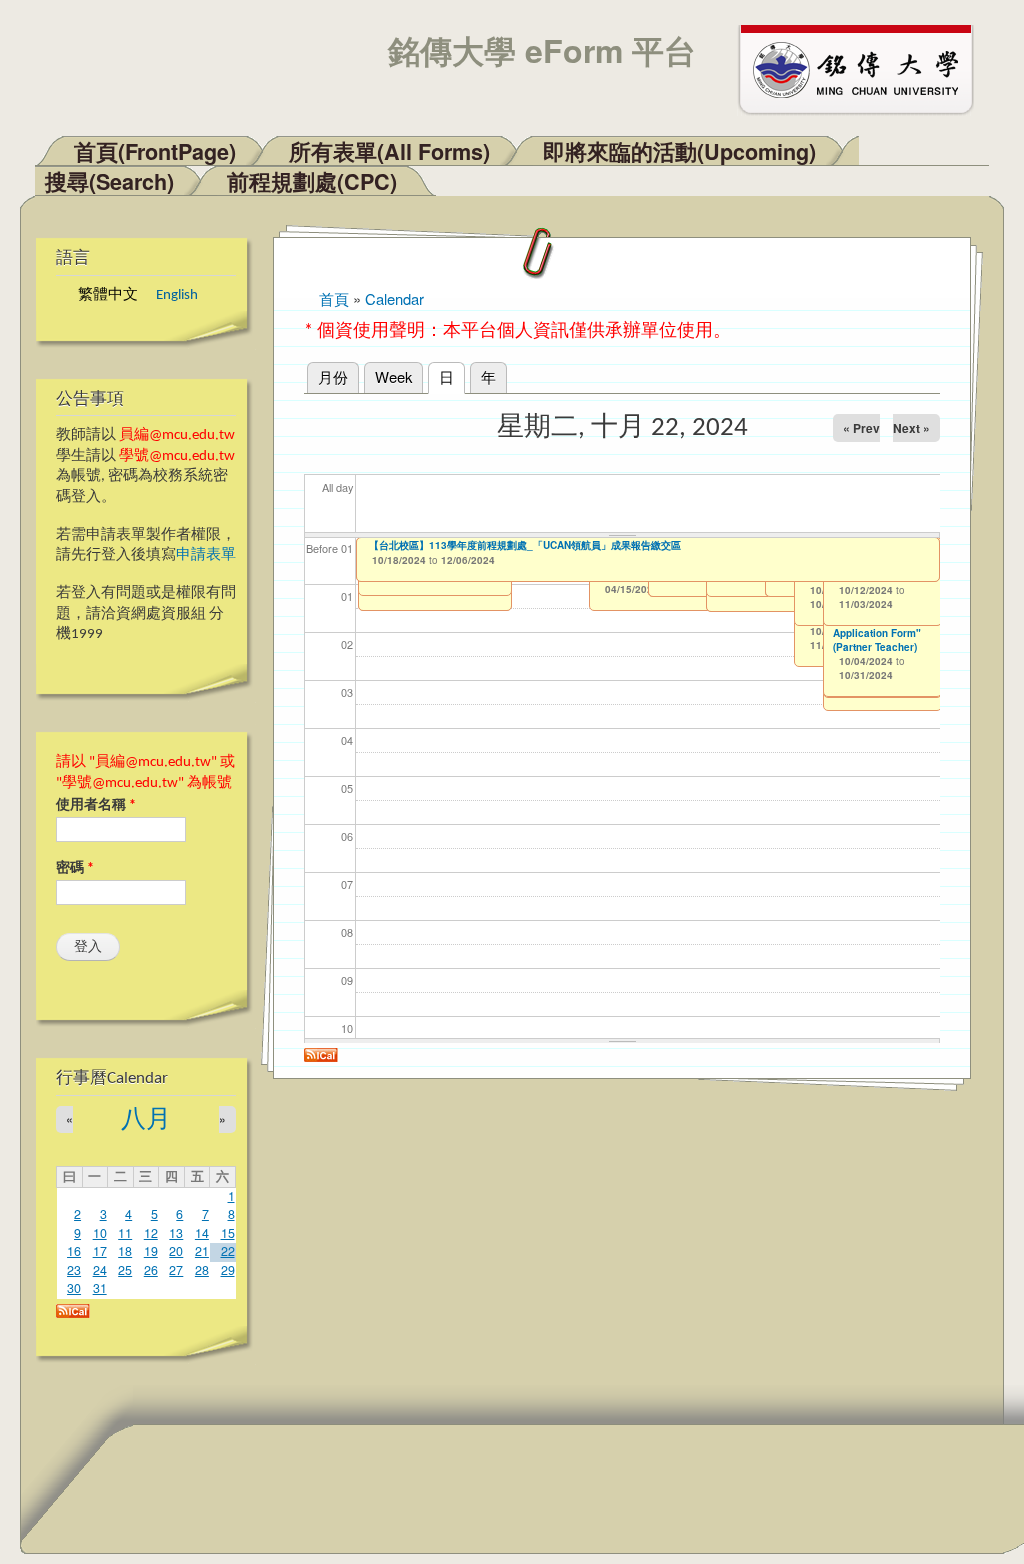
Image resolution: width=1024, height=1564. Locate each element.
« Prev (861, 428)
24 (100, 1270)
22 (228, 1251)
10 (100, 1233)
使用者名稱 (96, 805)
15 (228, 1233)
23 (74, 1270)
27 (176, 1270)
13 (176, 1233)
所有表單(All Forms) (389, 151)
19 (151, 1251)
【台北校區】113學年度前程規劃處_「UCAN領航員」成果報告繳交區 (525, 545)
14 (202, 1233)
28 (202, 1270)
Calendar (394, 298)
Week (393, 376)
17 (100, 1251)
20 (176, 1251)
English (177, 295)
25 (125, 1270)
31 (100, 1288)
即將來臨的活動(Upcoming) (679, 151)
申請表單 (206, 555)
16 (74, 1251)
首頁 (334, 298)
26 (151, 1270)
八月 (146, 1120)
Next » (911, 428)
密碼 (75, 868)
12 (151, 1233)
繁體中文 (108, 295)
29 (228, 1270)
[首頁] (865, 68)
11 (125, 1233)
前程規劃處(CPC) (312, 181)
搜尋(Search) (109, 181)
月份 (333, 376)
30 (74, 1288)
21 (202, 1251)
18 (125, 1251)
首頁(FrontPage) (155, 151)
